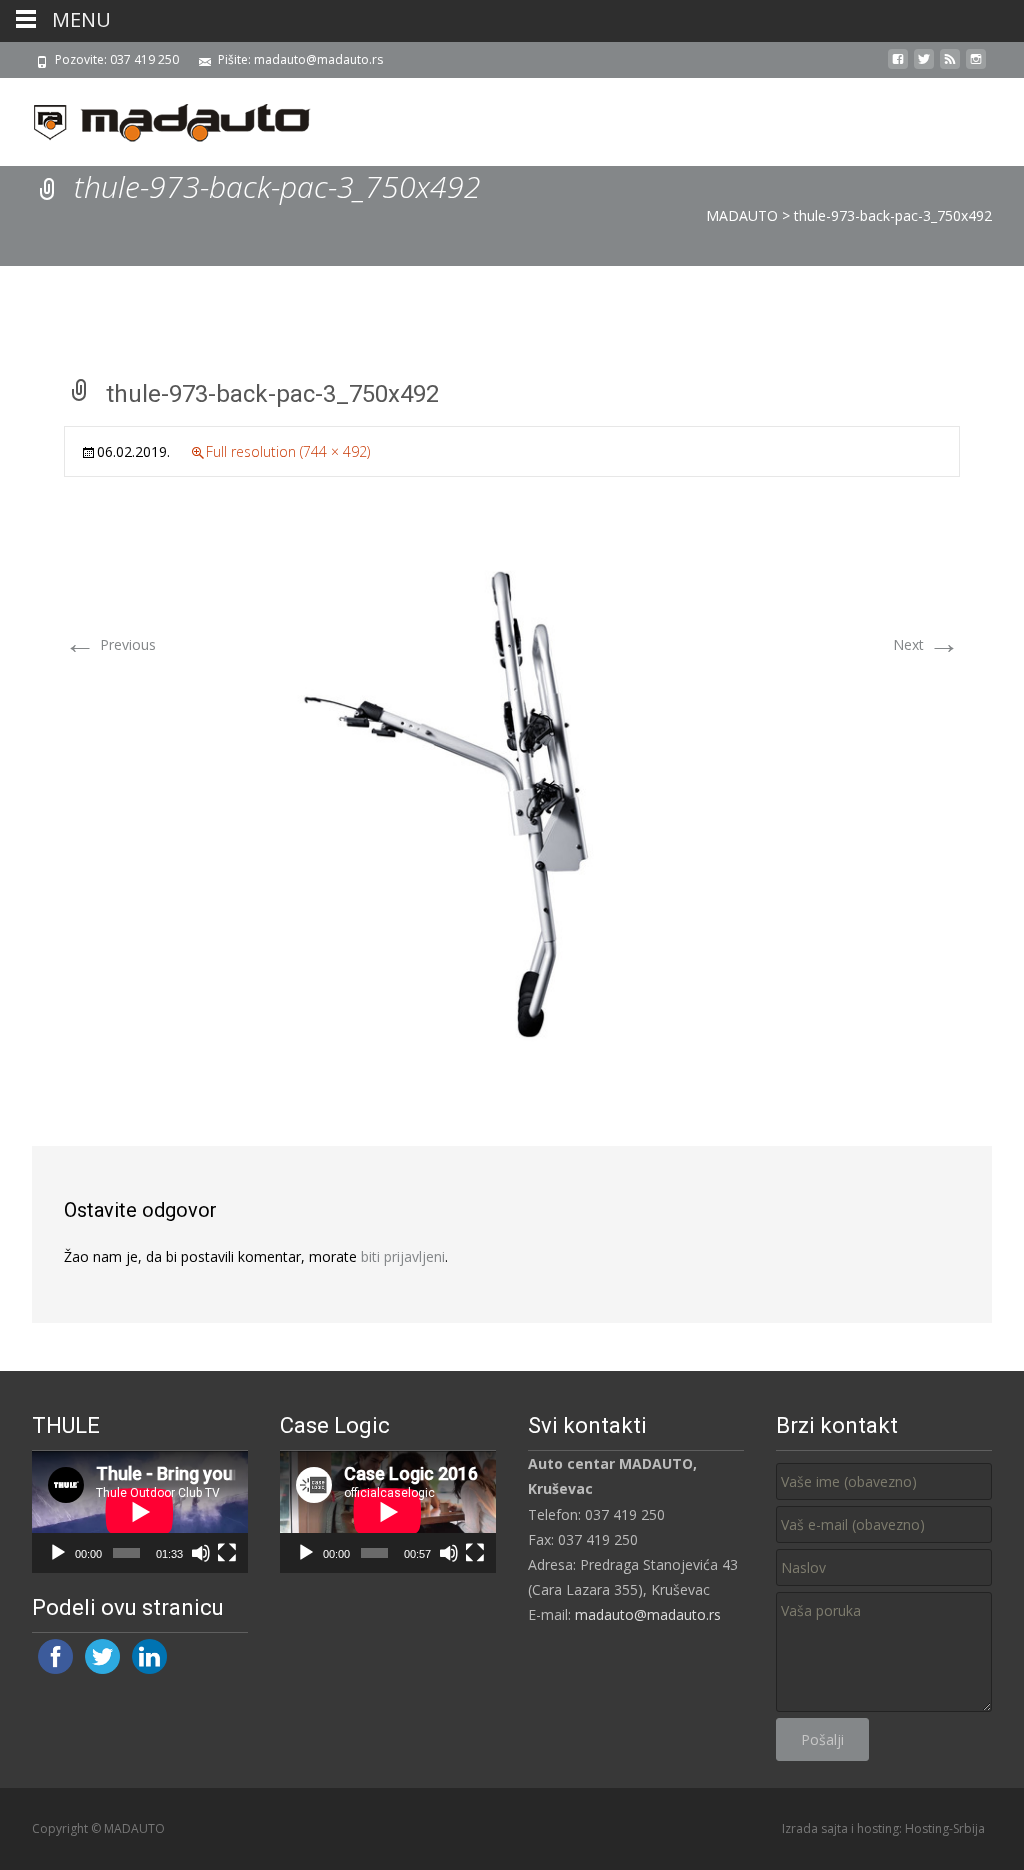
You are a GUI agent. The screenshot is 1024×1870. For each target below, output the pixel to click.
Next (926, 644)
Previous (110, 644)
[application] (140, 1512)
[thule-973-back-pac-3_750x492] (512, 800)
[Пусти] (58, 1553)
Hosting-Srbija (945, 1828)
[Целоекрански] (227, 1553)
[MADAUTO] (156, 118)
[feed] (950, 66)
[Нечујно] (201, 1553)
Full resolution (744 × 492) (288, 451)
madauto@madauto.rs (648, 1614)
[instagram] (976, 66)
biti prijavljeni (403, 1256)
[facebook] (898, 66)
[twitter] (924, 66)
